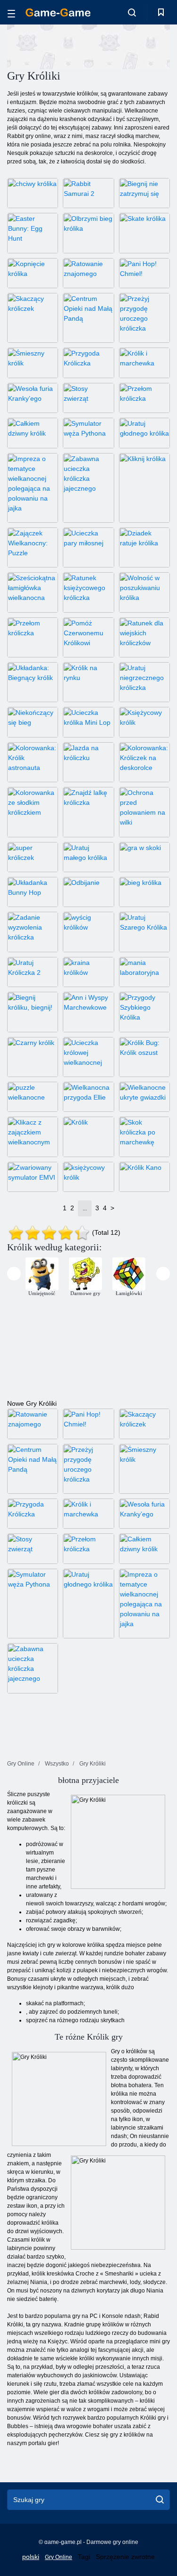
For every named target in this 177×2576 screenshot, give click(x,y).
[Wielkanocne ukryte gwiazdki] (144, 1097)
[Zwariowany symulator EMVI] (33, 1177)
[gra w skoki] (144, 857)
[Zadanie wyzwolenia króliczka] (33, 932)
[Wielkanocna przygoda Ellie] (88, 1097)
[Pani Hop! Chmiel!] (144, 273)
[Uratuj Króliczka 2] (33, 972)
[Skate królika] (144, 233)
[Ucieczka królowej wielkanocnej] (88, 1057)
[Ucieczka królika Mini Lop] (88, 722)
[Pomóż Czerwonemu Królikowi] (88, 637)
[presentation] (14, 1274)
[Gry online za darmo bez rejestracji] (58, 12)
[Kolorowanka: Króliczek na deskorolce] (144, 762)
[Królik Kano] (144, 1177)
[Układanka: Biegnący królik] (33, 682)
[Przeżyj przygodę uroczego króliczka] (144, 318)
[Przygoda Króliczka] (88, 363)
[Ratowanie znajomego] (88, 273)
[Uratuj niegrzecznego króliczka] (144, 682)
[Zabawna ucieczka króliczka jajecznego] (88, 488)
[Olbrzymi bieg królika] (88, 233)
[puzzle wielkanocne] (33, 1097)
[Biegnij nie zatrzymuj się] (144, 193)
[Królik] (88, 1137)
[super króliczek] (33, 857)
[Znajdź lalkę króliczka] (88, 812)
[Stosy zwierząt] (88, 398)
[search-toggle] (132, 12)
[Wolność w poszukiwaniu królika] (144, 592)
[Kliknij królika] (144, 488)
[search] (160, 2500)
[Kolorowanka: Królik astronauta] (33, 762)
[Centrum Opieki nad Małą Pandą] (88, 318)
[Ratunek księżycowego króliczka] (88, 592)
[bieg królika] (144, 892)
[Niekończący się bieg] (33, 722)
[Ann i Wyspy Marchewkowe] (88, 1012)
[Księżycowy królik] (144, 722)
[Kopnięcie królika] (33, 273)
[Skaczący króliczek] (33, 318)
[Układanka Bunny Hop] (33, 892)
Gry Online (59, 2557)
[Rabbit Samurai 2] (88, 193)
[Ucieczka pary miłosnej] (88, 547)
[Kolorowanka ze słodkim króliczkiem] (33, 812)
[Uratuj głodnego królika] (144, 433)
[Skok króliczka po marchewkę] (144, 1137)
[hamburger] (11, 12)
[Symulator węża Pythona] (88, 433)
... (85, 1208)
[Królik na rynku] (88, 682)
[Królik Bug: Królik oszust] (144, 1057)
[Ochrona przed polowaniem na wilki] (144, 812)
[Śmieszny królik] (33, 363)
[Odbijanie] (88, 892)
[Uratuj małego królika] (88, 857)
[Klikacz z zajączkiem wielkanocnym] (33, 1137)
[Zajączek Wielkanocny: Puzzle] (33, 547)
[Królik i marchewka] (144, 363)
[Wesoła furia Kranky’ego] (33, 398)
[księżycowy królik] (88, 1177)
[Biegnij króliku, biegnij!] (33, 1012)
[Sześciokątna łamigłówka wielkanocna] (33, 592)
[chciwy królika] (33, 193)
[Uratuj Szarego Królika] (144, 932)
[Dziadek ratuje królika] (144, 547)
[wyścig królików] (88, 932)
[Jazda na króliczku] (88, 762)
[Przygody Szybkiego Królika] (144, 1012)
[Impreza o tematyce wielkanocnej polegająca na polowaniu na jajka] (33, 488)
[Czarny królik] (33, 1057)
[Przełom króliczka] (144, 398)
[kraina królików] (88, 972)
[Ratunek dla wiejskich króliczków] (144, 637)
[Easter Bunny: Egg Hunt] (33, 233)
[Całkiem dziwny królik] (33, 433)
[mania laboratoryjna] (144, 972)
